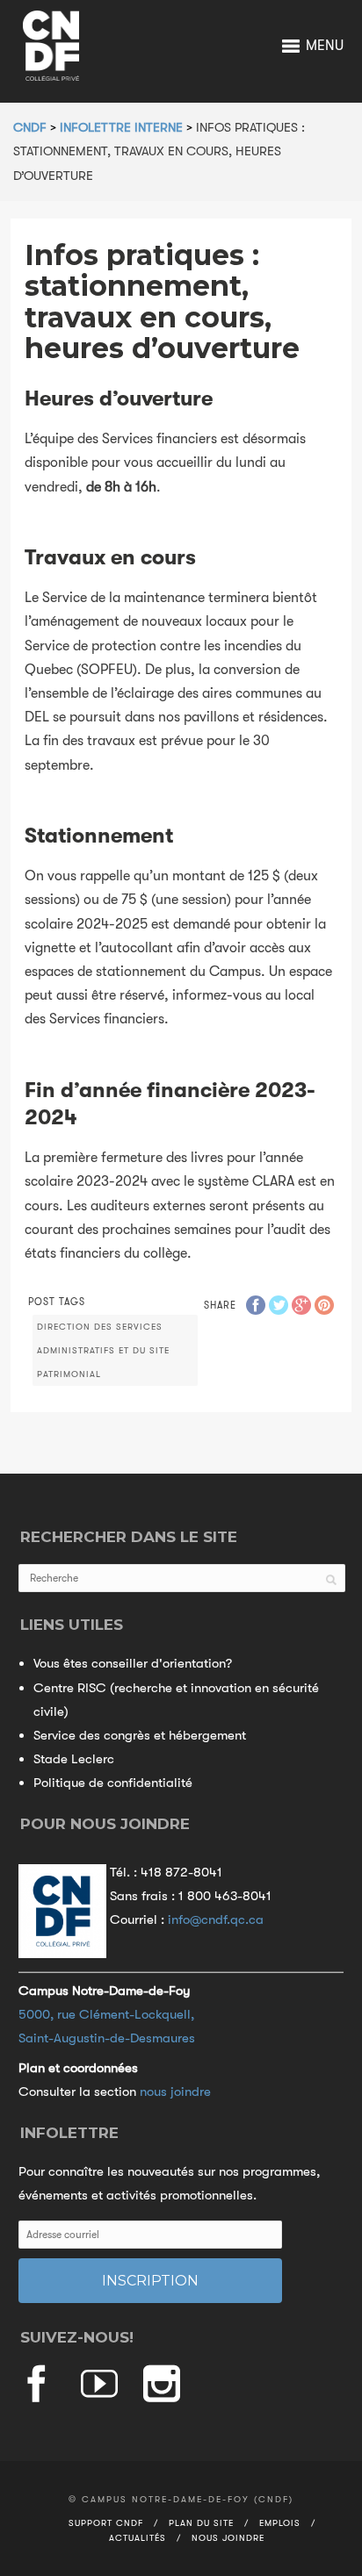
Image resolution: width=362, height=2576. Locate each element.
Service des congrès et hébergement (140, 1735)
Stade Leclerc (74, 1759)
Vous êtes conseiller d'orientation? (133, 1663)
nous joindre (175, 2092)
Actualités (138, 2538)
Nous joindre (228, 2538)
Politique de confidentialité (113, 1783)
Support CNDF (106, 2523)
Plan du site (201, 2523)
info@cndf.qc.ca (216, 1919)
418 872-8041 (181, 1872)
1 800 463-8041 (225, 1896)
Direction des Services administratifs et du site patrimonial (103, 1350)
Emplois (280, 2523)
